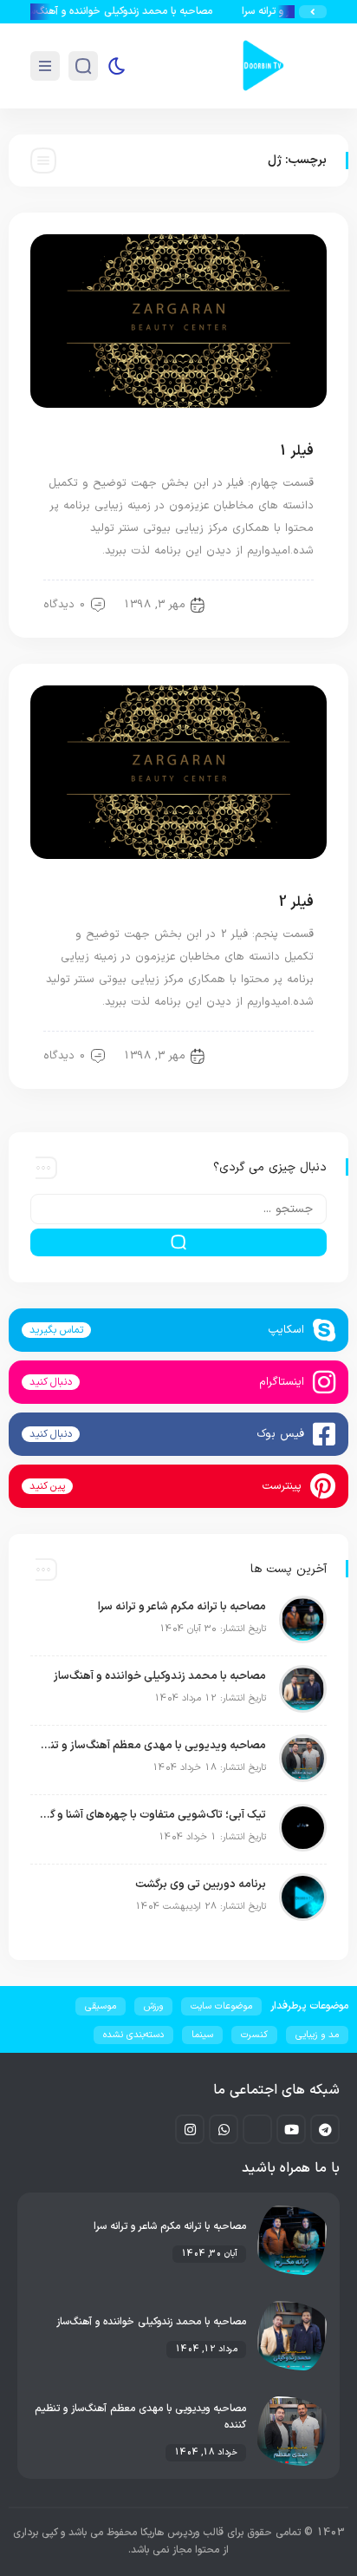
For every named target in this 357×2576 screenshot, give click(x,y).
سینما (202, 2035)
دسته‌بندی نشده (133, 2035)
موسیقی (101, 2006)
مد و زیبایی (277, 605)
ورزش (153, 2006)
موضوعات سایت (221, 2006)
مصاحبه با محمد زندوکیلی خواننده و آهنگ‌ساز (127, 11)
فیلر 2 (296, 902)
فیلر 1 (296, 451)
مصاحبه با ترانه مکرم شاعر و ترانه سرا (182, 1607)
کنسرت (254, 2035)
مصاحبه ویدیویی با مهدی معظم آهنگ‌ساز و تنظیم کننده (153, 1746)
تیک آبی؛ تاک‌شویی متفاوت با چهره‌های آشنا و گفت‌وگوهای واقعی (153, 1815)
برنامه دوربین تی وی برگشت (201, 1884)
